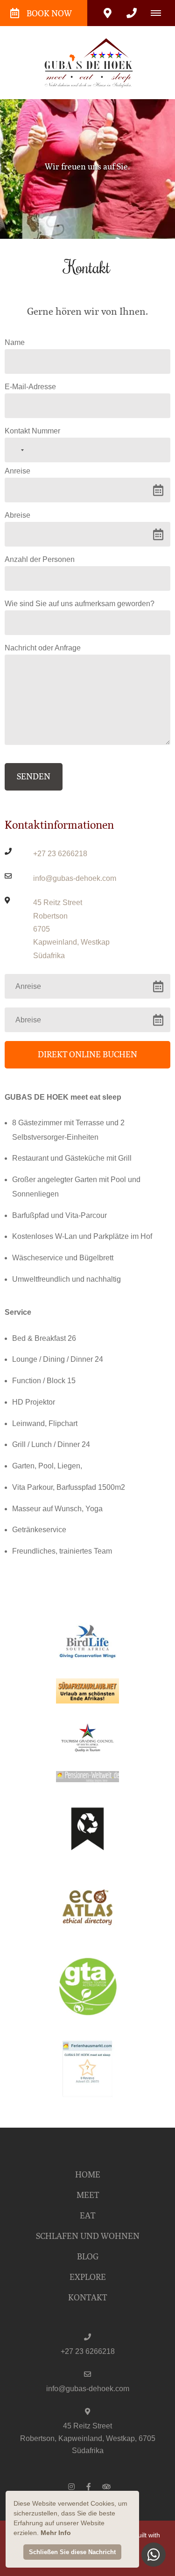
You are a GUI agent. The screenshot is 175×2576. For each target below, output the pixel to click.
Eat (87, 2216)
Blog (88, 2257)
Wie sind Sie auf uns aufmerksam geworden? (80, 604)
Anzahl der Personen (40, 559)
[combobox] (16, 450)
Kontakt (87, 2298)
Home (88, 2175)
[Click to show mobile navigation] (159, 13)
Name (15, 342)
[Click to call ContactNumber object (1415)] (132, 13)
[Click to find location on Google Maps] (107, 13)
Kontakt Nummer (32, 431)
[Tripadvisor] (106, 2486)
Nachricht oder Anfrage (43, 648)
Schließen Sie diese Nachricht (72, 2552)
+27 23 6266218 (60, 854)
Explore (88, 2277)
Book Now (49, 14)
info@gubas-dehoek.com (75, 878)
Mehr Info (56, 2533)
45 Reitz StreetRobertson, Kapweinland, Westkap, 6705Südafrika (88, 2438)
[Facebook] (89, 2486)
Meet (88, 2195)
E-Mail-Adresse (30, 387)
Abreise (17, 515)
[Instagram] (71, 2486)
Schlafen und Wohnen (88, 2236)
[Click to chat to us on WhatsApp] (154, 2555)
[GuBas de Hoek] (88, 62)
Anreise (17, 471)
